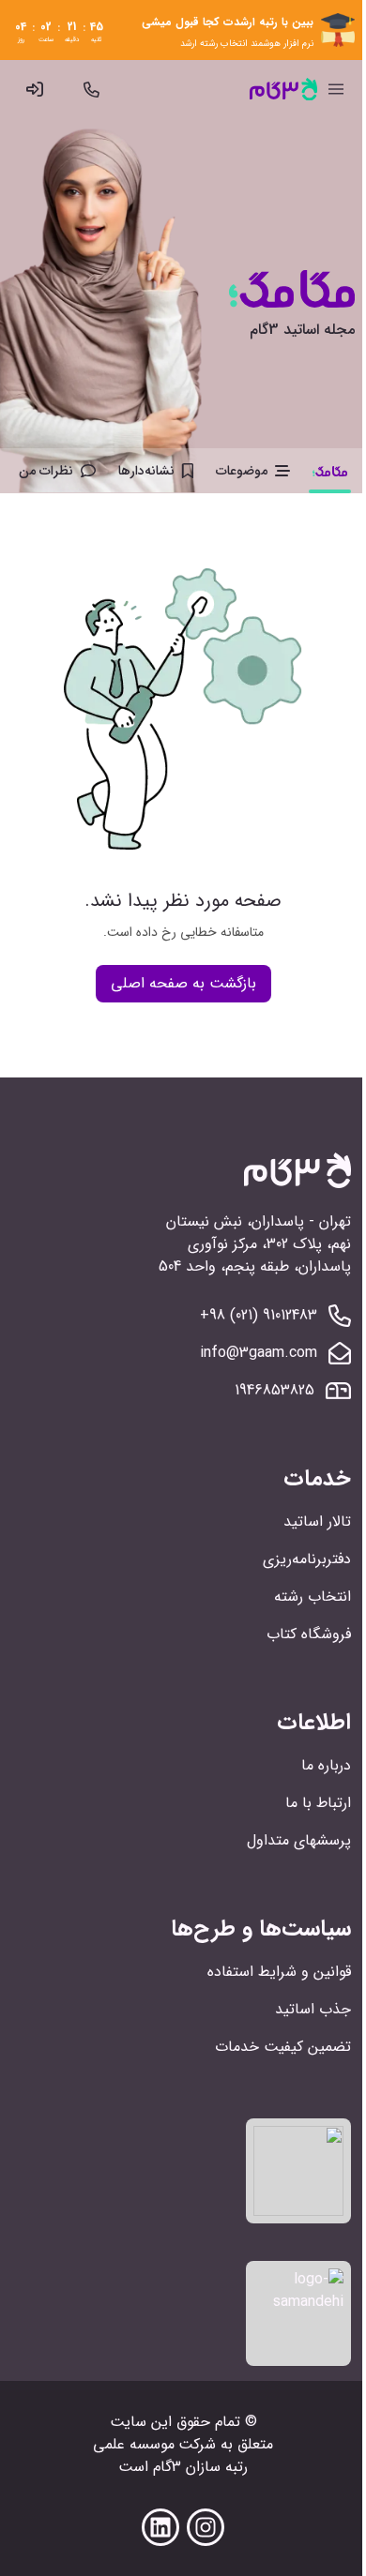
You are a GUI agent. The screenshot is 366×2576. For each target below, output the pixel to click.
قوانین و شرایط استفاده (279, 1972)
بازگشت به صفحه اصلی (183, 983)
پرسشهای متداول (299, 1840)
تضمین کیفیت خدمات (283, 2047)
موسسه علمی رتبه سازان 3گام (170, 2455)
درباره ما (326, 1765)
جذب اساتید (313, 2009)
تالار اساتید (317, 1521)
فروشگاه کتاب (309, 1634)
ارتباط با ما (318, 1803)
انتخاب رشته (313, 1597)
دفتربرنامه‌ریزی (307, 1559)
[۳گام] (283, 89)
